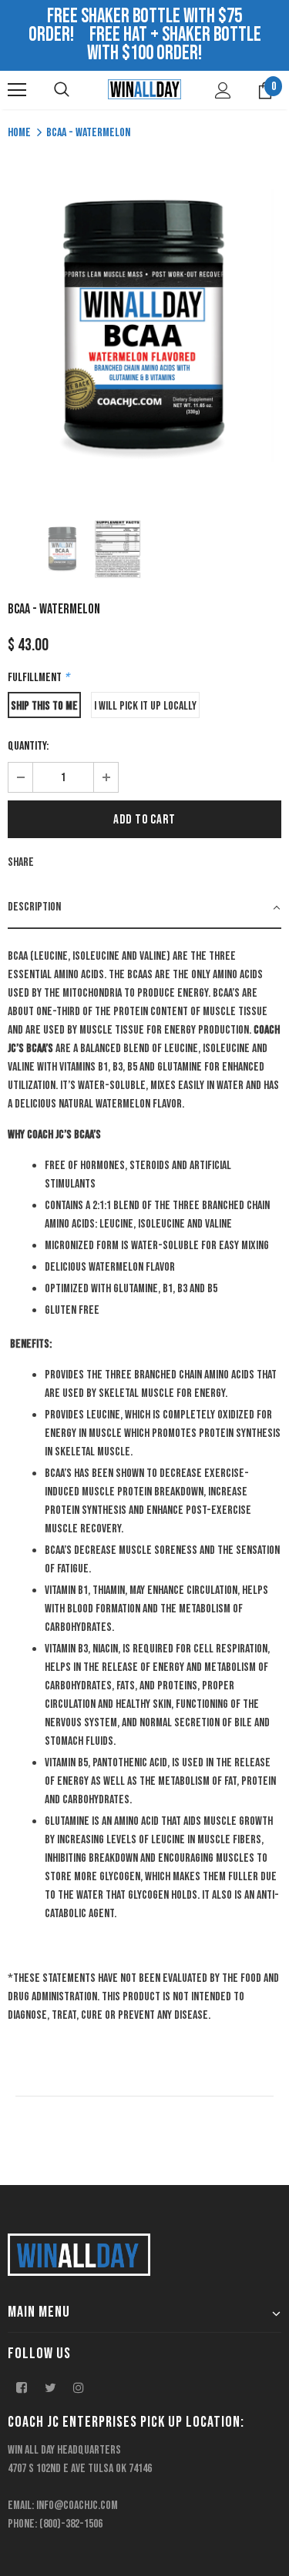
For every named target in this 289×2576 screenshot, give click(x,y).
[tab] (144, 908)
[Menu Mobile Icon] (17, 90)
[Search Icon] (62, 90)
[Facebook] (22, 2387)
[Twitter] (50, 2387)
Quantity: (28, 746)
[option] (144, 325)
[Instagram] (79, 2387)
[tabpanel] (144, 1481)
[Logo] (144, 89)
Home (19, 133)
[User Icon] (223, 90)
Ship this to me (44, 706)
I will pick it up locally (145, 706)
